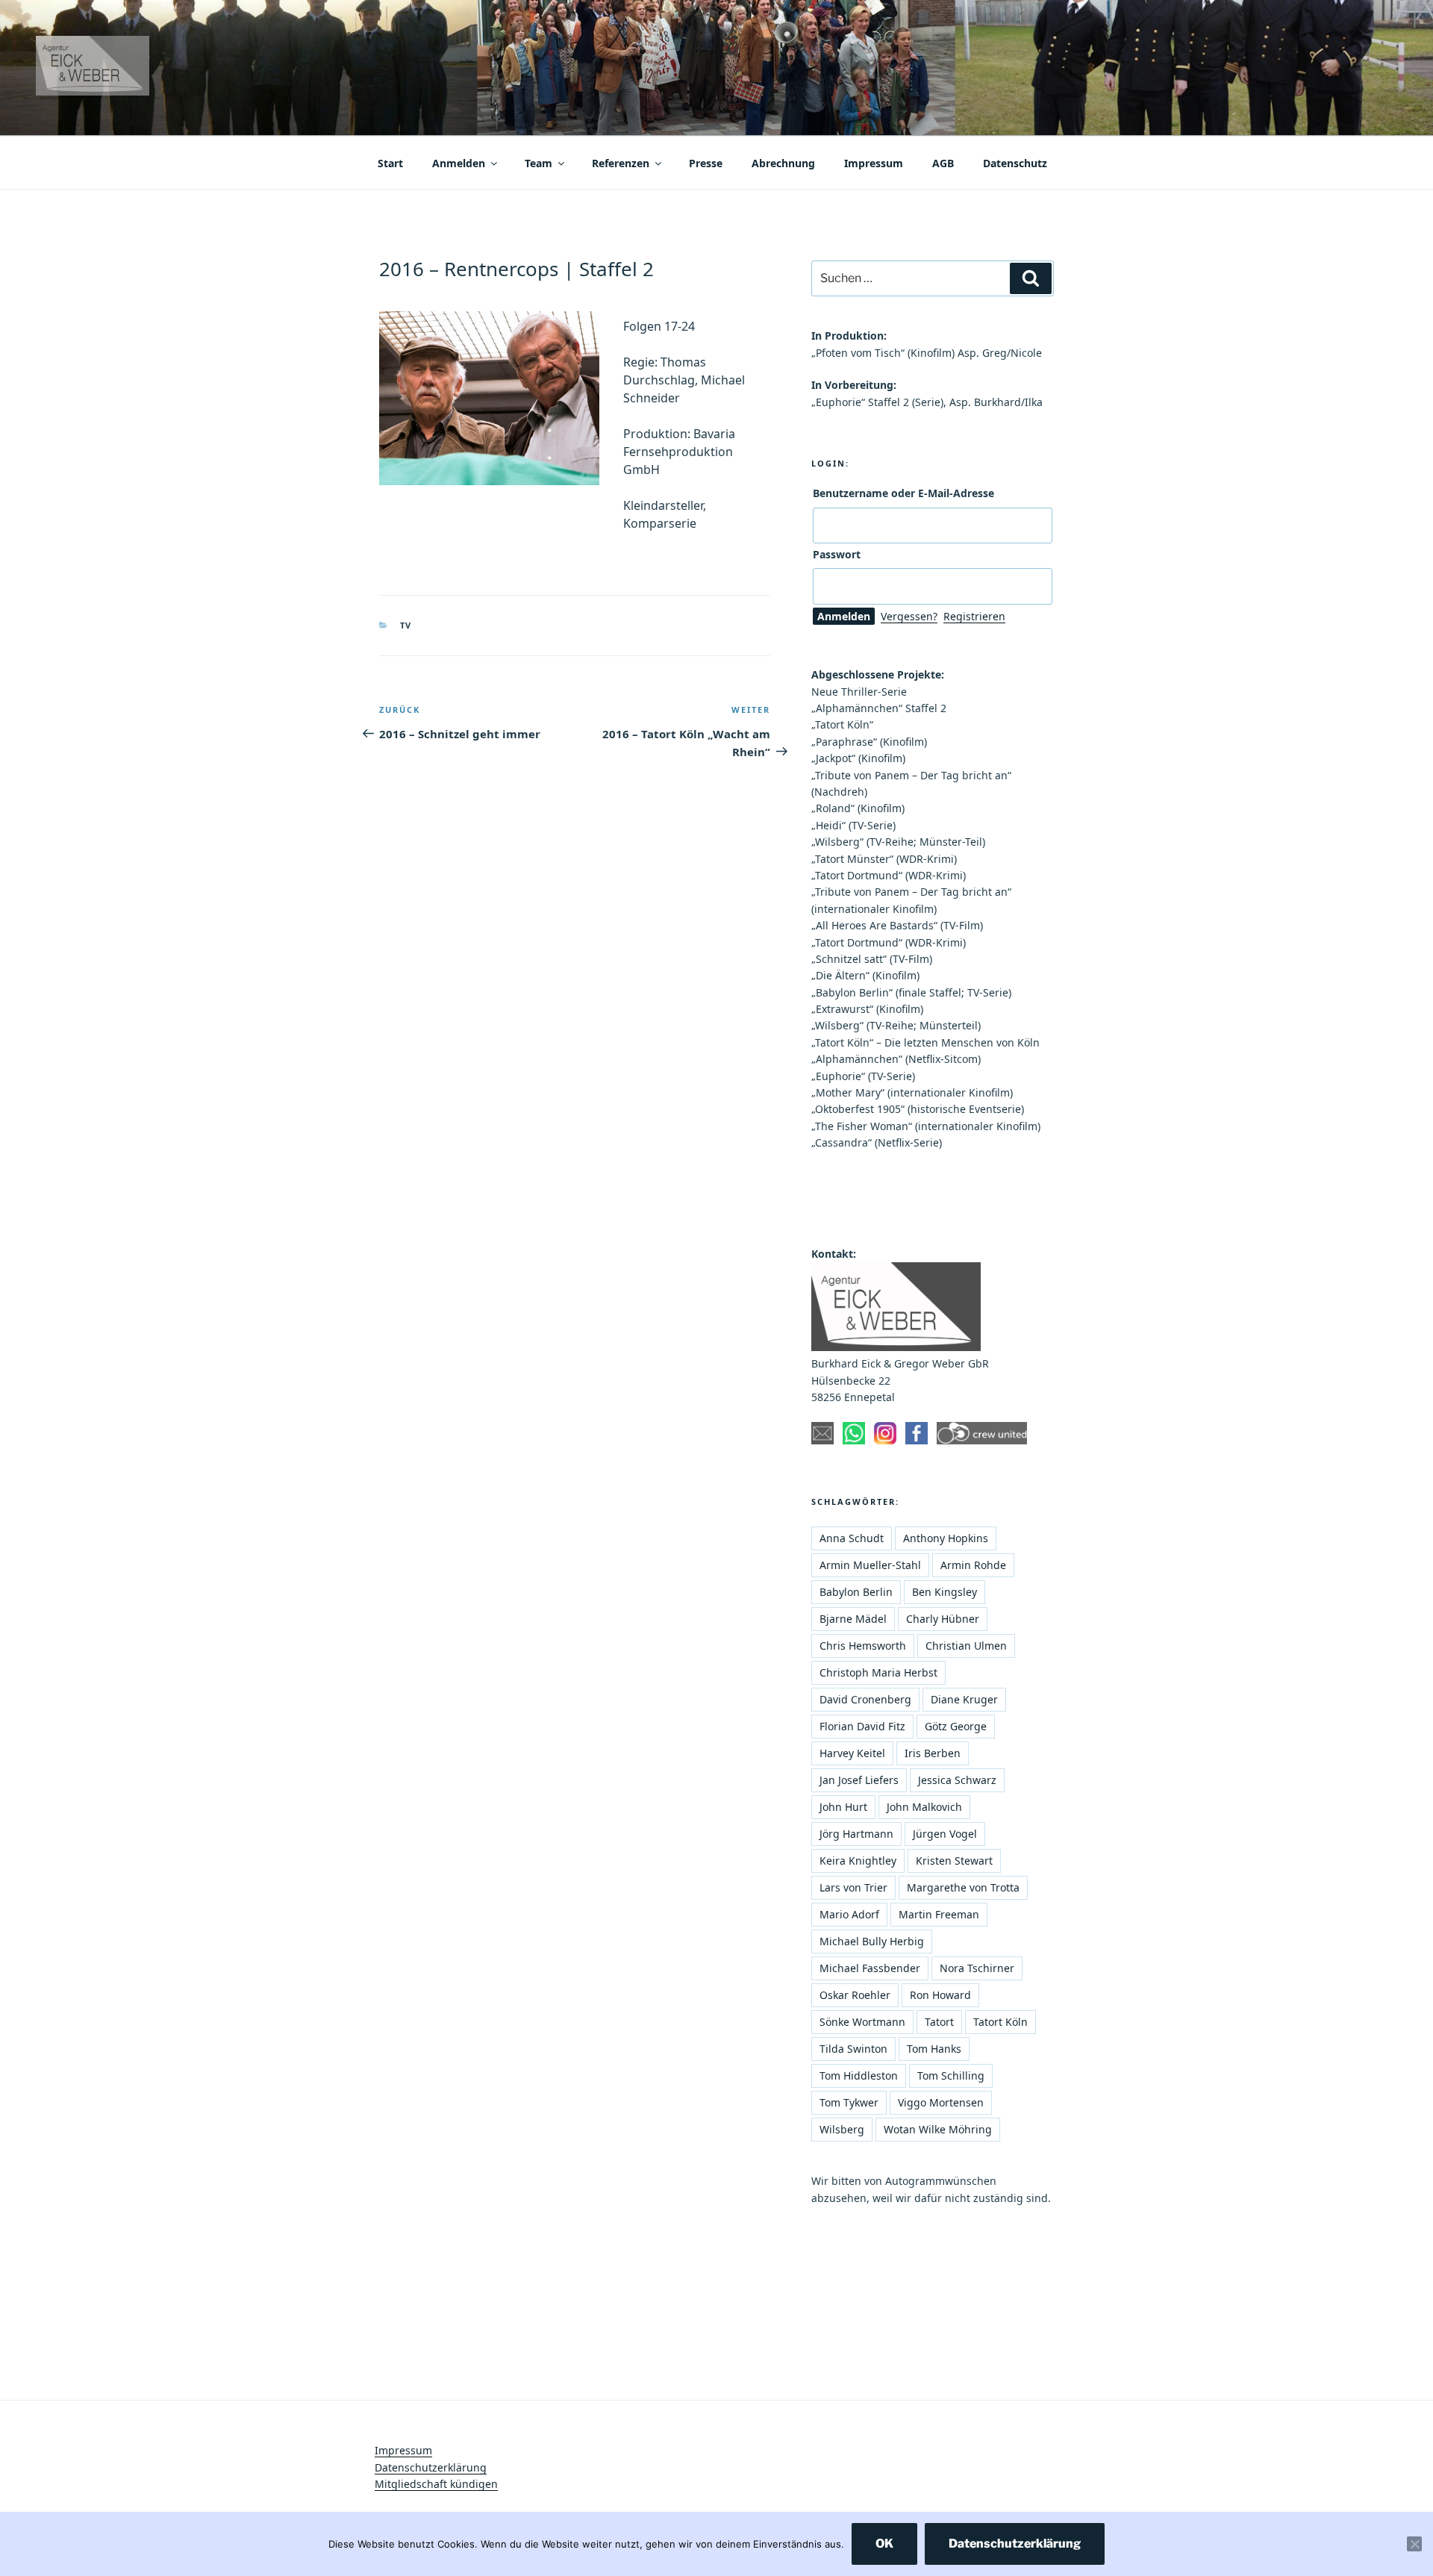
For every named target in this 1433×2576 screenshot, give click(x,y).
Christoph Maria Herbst (878, 1672)
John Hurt (843, 1807)
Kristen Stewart (954, 1861)
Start (390, 163)
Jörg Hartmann (856, 1834)
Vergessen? (909, 616)
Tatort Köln (1000, 2022)
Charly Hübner (943, 1619)
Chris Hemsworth (863, 1646)
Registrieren (974, 616)
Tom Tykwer (849, 2102)
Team (538, 163)
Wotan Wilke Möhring (938, 2129)
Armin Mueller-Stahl (870, 1565)
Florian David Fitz (862, 1726)
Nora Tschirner (977, 1968)
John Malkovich (924, 1807)
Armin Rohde (973, 1565)
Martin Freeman (939, 1914)
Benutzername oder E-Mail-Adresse (903, 493)
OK (884, 2544)
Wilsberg (842, 2129)
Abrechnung (783, 163)
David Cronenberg (865, 1699)
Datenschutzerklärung (431, 2467)
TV (406, 625)
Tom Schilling (951, 2076)
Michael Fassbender (870, 1968)
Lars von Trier (853, 1887)
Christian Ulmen (966, 1646)
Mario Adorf (849, 1914)
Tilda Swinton (853, 2049)
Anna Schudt (852, 1538)
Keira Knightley (858, 1861)
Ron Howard (940, 1995)
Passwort (837, 554)
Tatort (939, 2022)
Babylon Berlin (856, 1592)
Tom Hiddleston (859, 2076)
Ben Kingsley (945, 1592)
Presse (706, 163)
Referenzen (621, 163)
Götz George (956, 1726)
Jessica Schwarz (957, 1780)
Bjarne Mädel (853, 1619)
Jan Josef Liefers (859, 1780)
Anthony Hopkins (946, 1538)
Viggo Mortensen (941, 2102)
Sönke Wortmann (862, 2022)
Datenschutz (1015, 163)
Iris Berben (933, 1753)
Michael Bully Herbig (872, 1941)
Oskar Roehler (855, 1995)
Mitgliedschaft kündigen (436, 2484)
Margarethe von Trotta (963, 1887)
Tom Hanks (934, 2049)
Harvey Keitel (852, 1753)
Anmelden (459, 163)
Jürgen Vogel (945, 1834)
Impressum (874, 163)
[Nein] (1414, 2544)
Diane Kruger (964, 1699)
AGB (943, 163)
